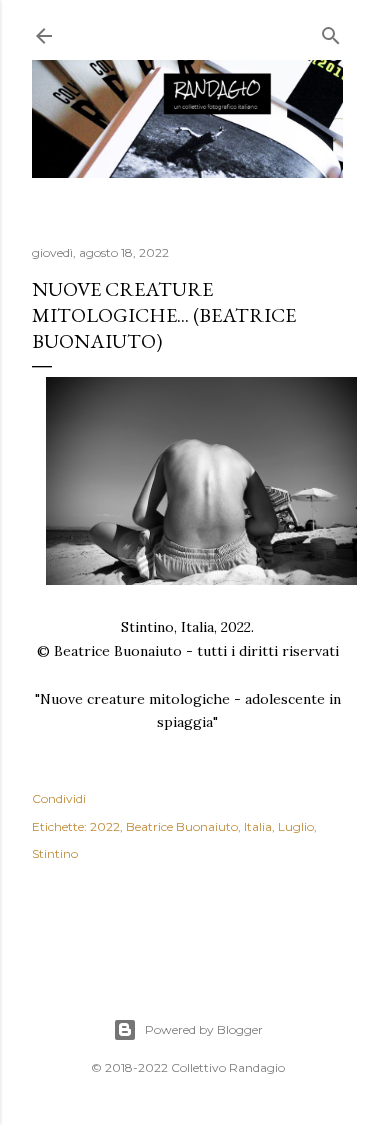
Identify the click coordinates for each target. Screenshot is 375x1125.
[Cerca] (331, 31)
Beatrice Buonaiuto (182, 826)
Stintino (55, 853)
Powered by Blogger (204, 1029)
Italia (258, 826)
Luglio (296, 826)
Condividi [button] (59, 798)
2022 (105, 826)
